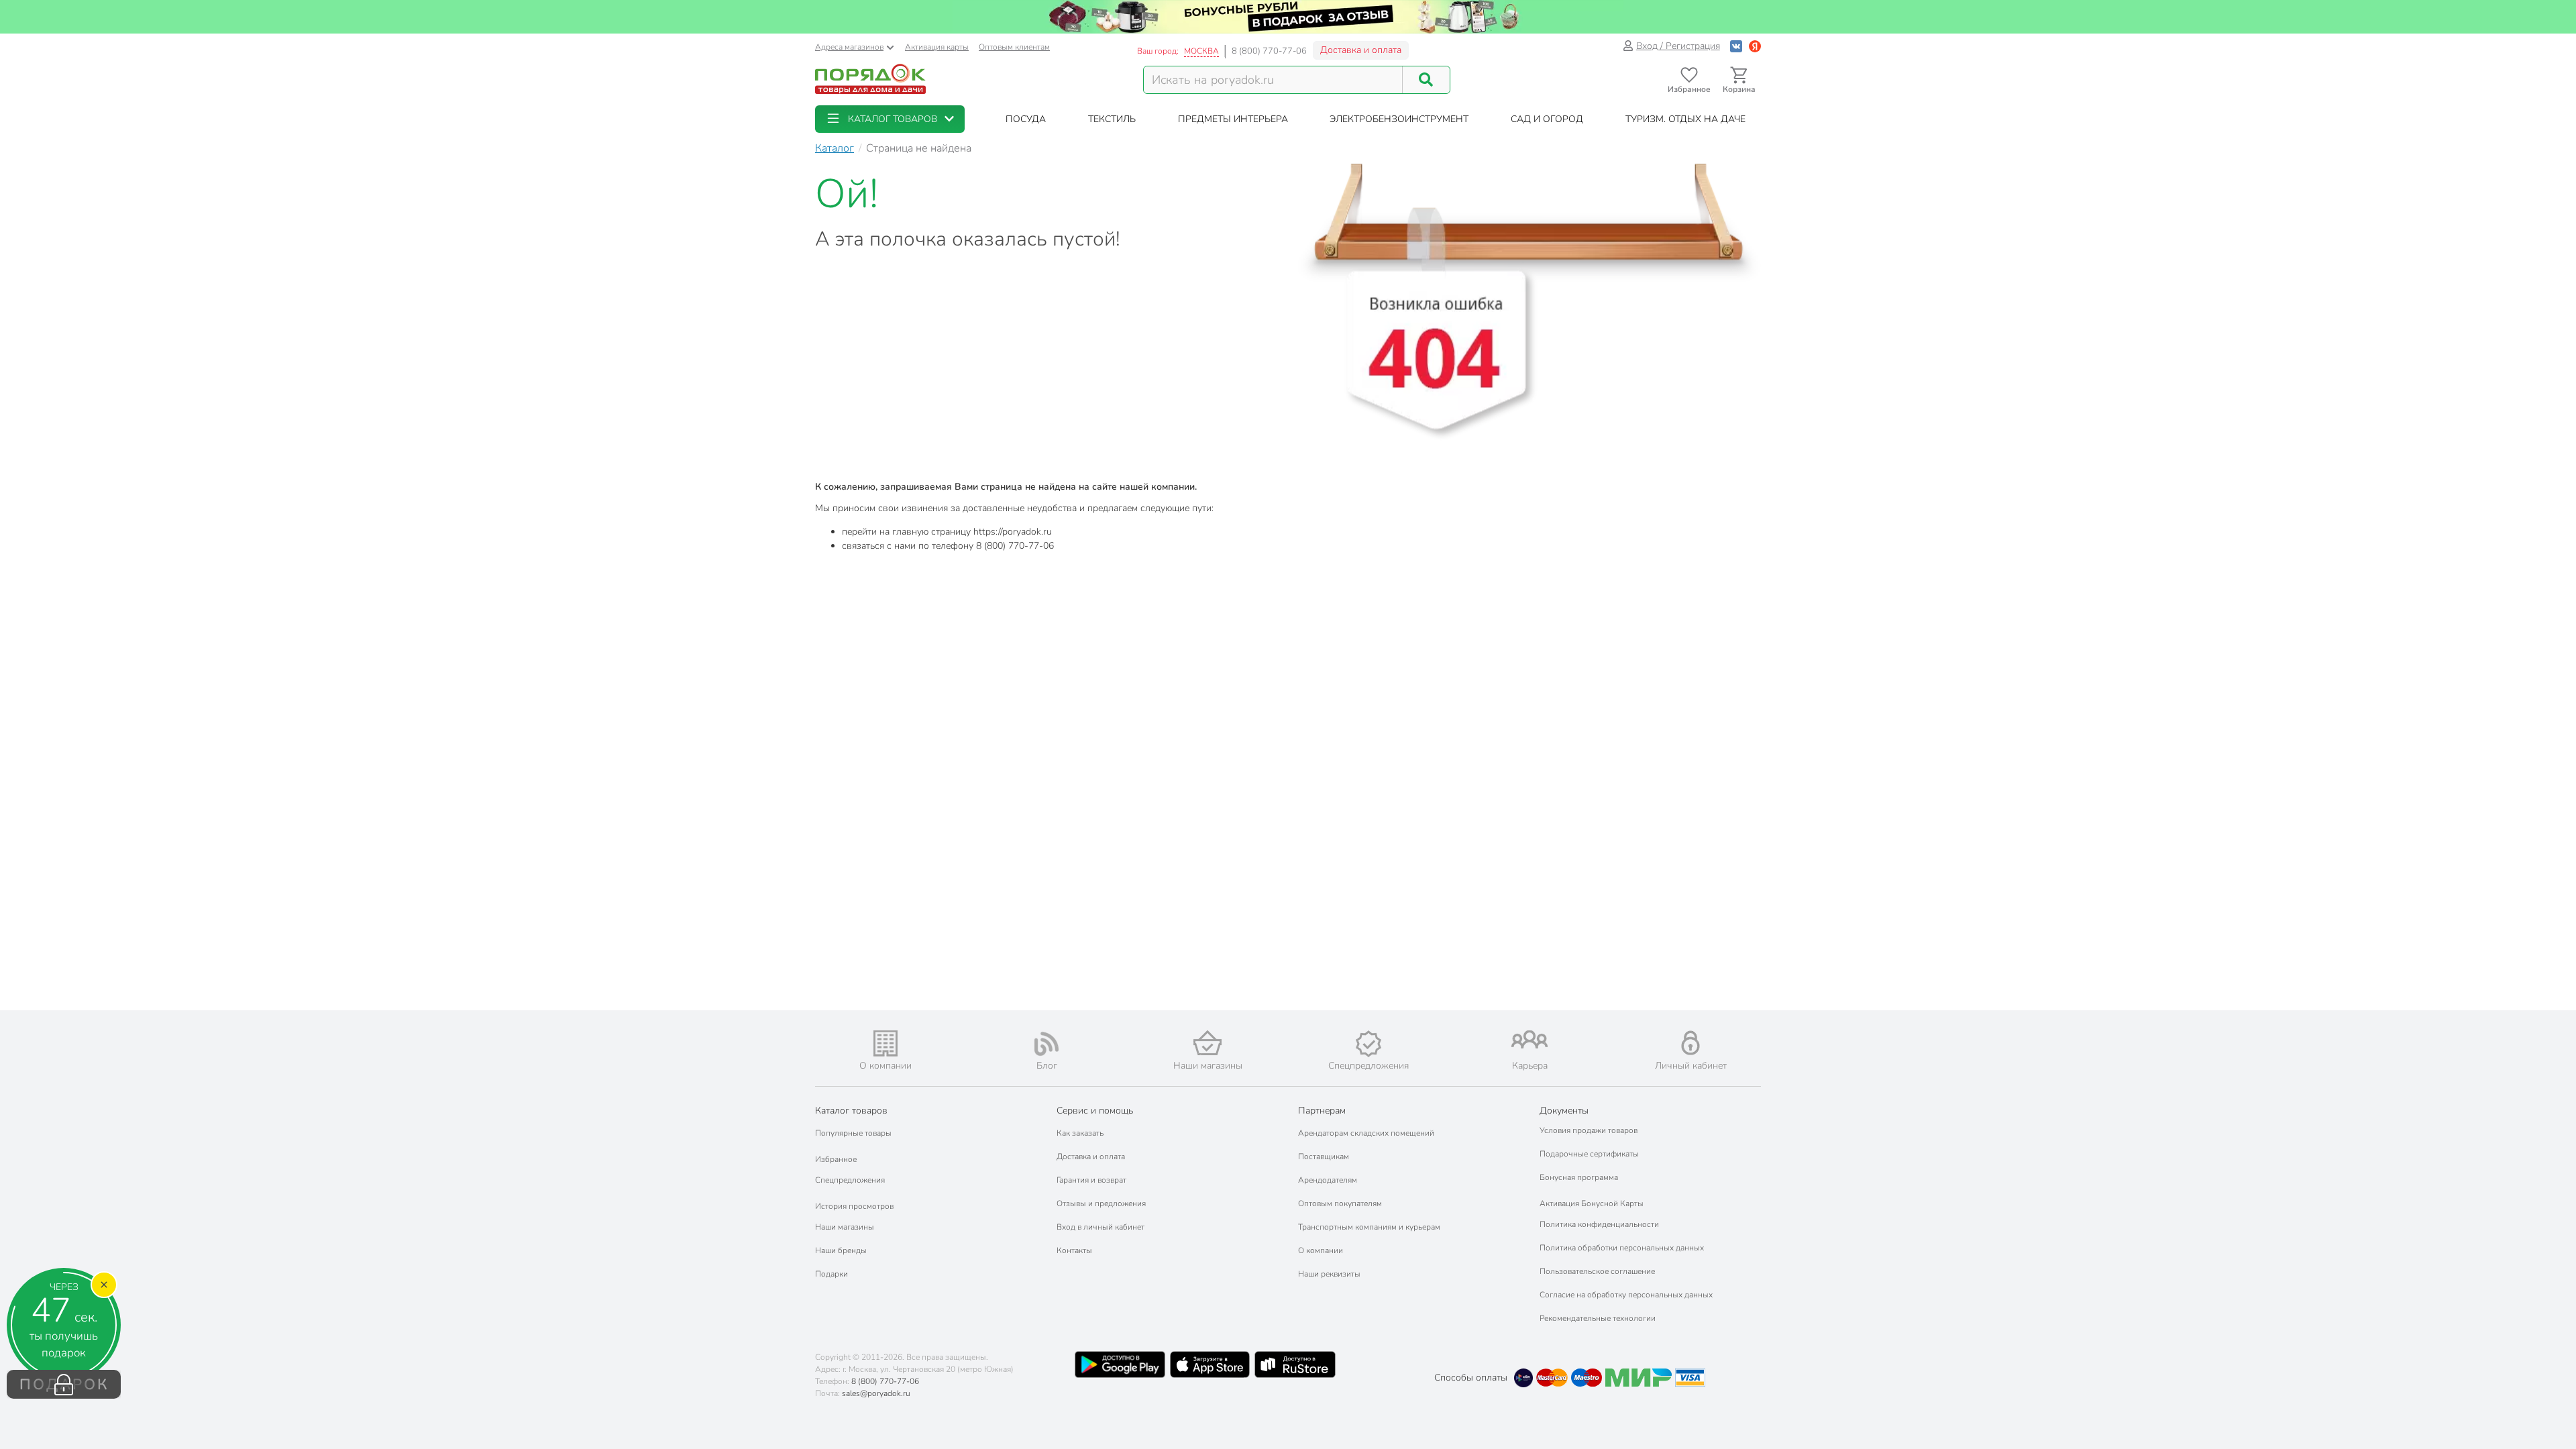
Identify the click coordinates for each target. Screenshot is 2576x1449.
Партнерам (1322, 1111)
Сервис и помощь (1095, 1111)
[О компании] (885, 1043)
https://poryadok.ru (1013, 532)
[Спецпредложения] (1368, 1044)
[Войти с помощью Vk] (1736, 46)
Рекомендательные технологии (1598, 1318)
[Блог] (1046, 1044)
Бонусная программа (1579, 1177)
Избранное (836, 1159)
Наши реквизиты (1329, 1274)
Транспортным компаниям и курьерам (1369, 1227)
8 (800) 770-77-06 (1269, 51)
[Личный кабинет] (1690, 1043)
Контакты (1074, 1250)
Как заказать (1080, 1133)
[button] (890, 119)
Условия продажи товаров (1589, 1130)
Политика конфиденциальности (1599, 1224)
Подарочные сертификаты (1589, 1154)
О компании (1321, 1250)
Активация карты (937, 47)
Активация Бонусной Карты (1592, 1203)
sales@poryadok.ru (876, 1393)
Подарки (831, 1274)
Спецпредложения (850, 1180)
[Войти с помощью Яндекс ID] (1755, 46)
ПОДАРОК (64, 1385)
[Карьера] (1529, 1039)
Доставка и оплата (1361, 50)
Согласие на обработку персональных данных (1626, 1295)
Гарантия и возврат (1091, 1180)
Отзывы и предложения (1101, 1203)
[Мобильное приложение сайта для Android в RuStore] (1295, 1364)
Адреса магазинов (849, 47)
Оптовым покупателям (1340, 1203)
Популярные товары (853, 1133)
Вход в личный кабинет (1101, 1227)
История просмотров (854, 1206)
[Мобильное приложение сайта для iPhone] (1210, 1364)
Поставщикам (1324, 1157)
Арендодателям (1328, 1180)
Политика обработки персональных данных (1622, 1248)
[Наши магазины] (1207, 1043)
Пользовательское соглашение (1597, 1271)
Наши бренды (841, 1250)
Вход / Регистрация (1678, 46)
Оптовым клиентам (1014, 47)
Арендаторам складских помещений (1366, 1133)
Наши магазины (845, 1227)
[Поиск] (1426, 80)
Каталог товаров (851, 1111)
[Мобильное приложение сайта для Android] (1120, 1364)
